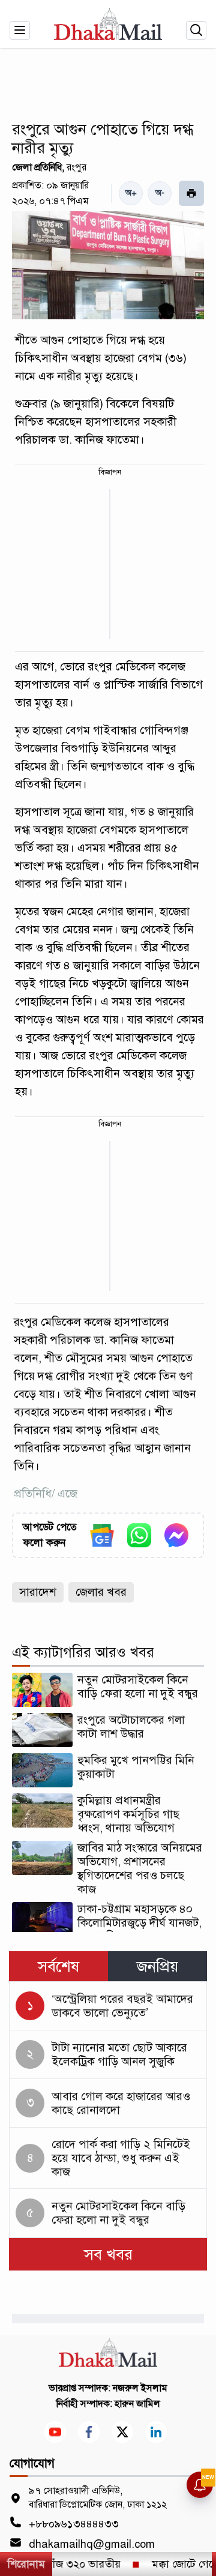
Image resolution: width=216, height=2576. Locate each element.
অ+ (131, 193)
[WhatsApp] (139, 1535)
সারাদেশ (38, 1592)
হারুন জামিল (137, 2404)
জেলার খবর (101, 1592)
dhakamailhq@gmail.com (92, 2544)
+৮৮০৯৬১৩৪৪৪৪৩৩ (74, 2524)
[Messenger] (176, 1535)
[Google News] (102, 1535)
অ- (160, 193)
